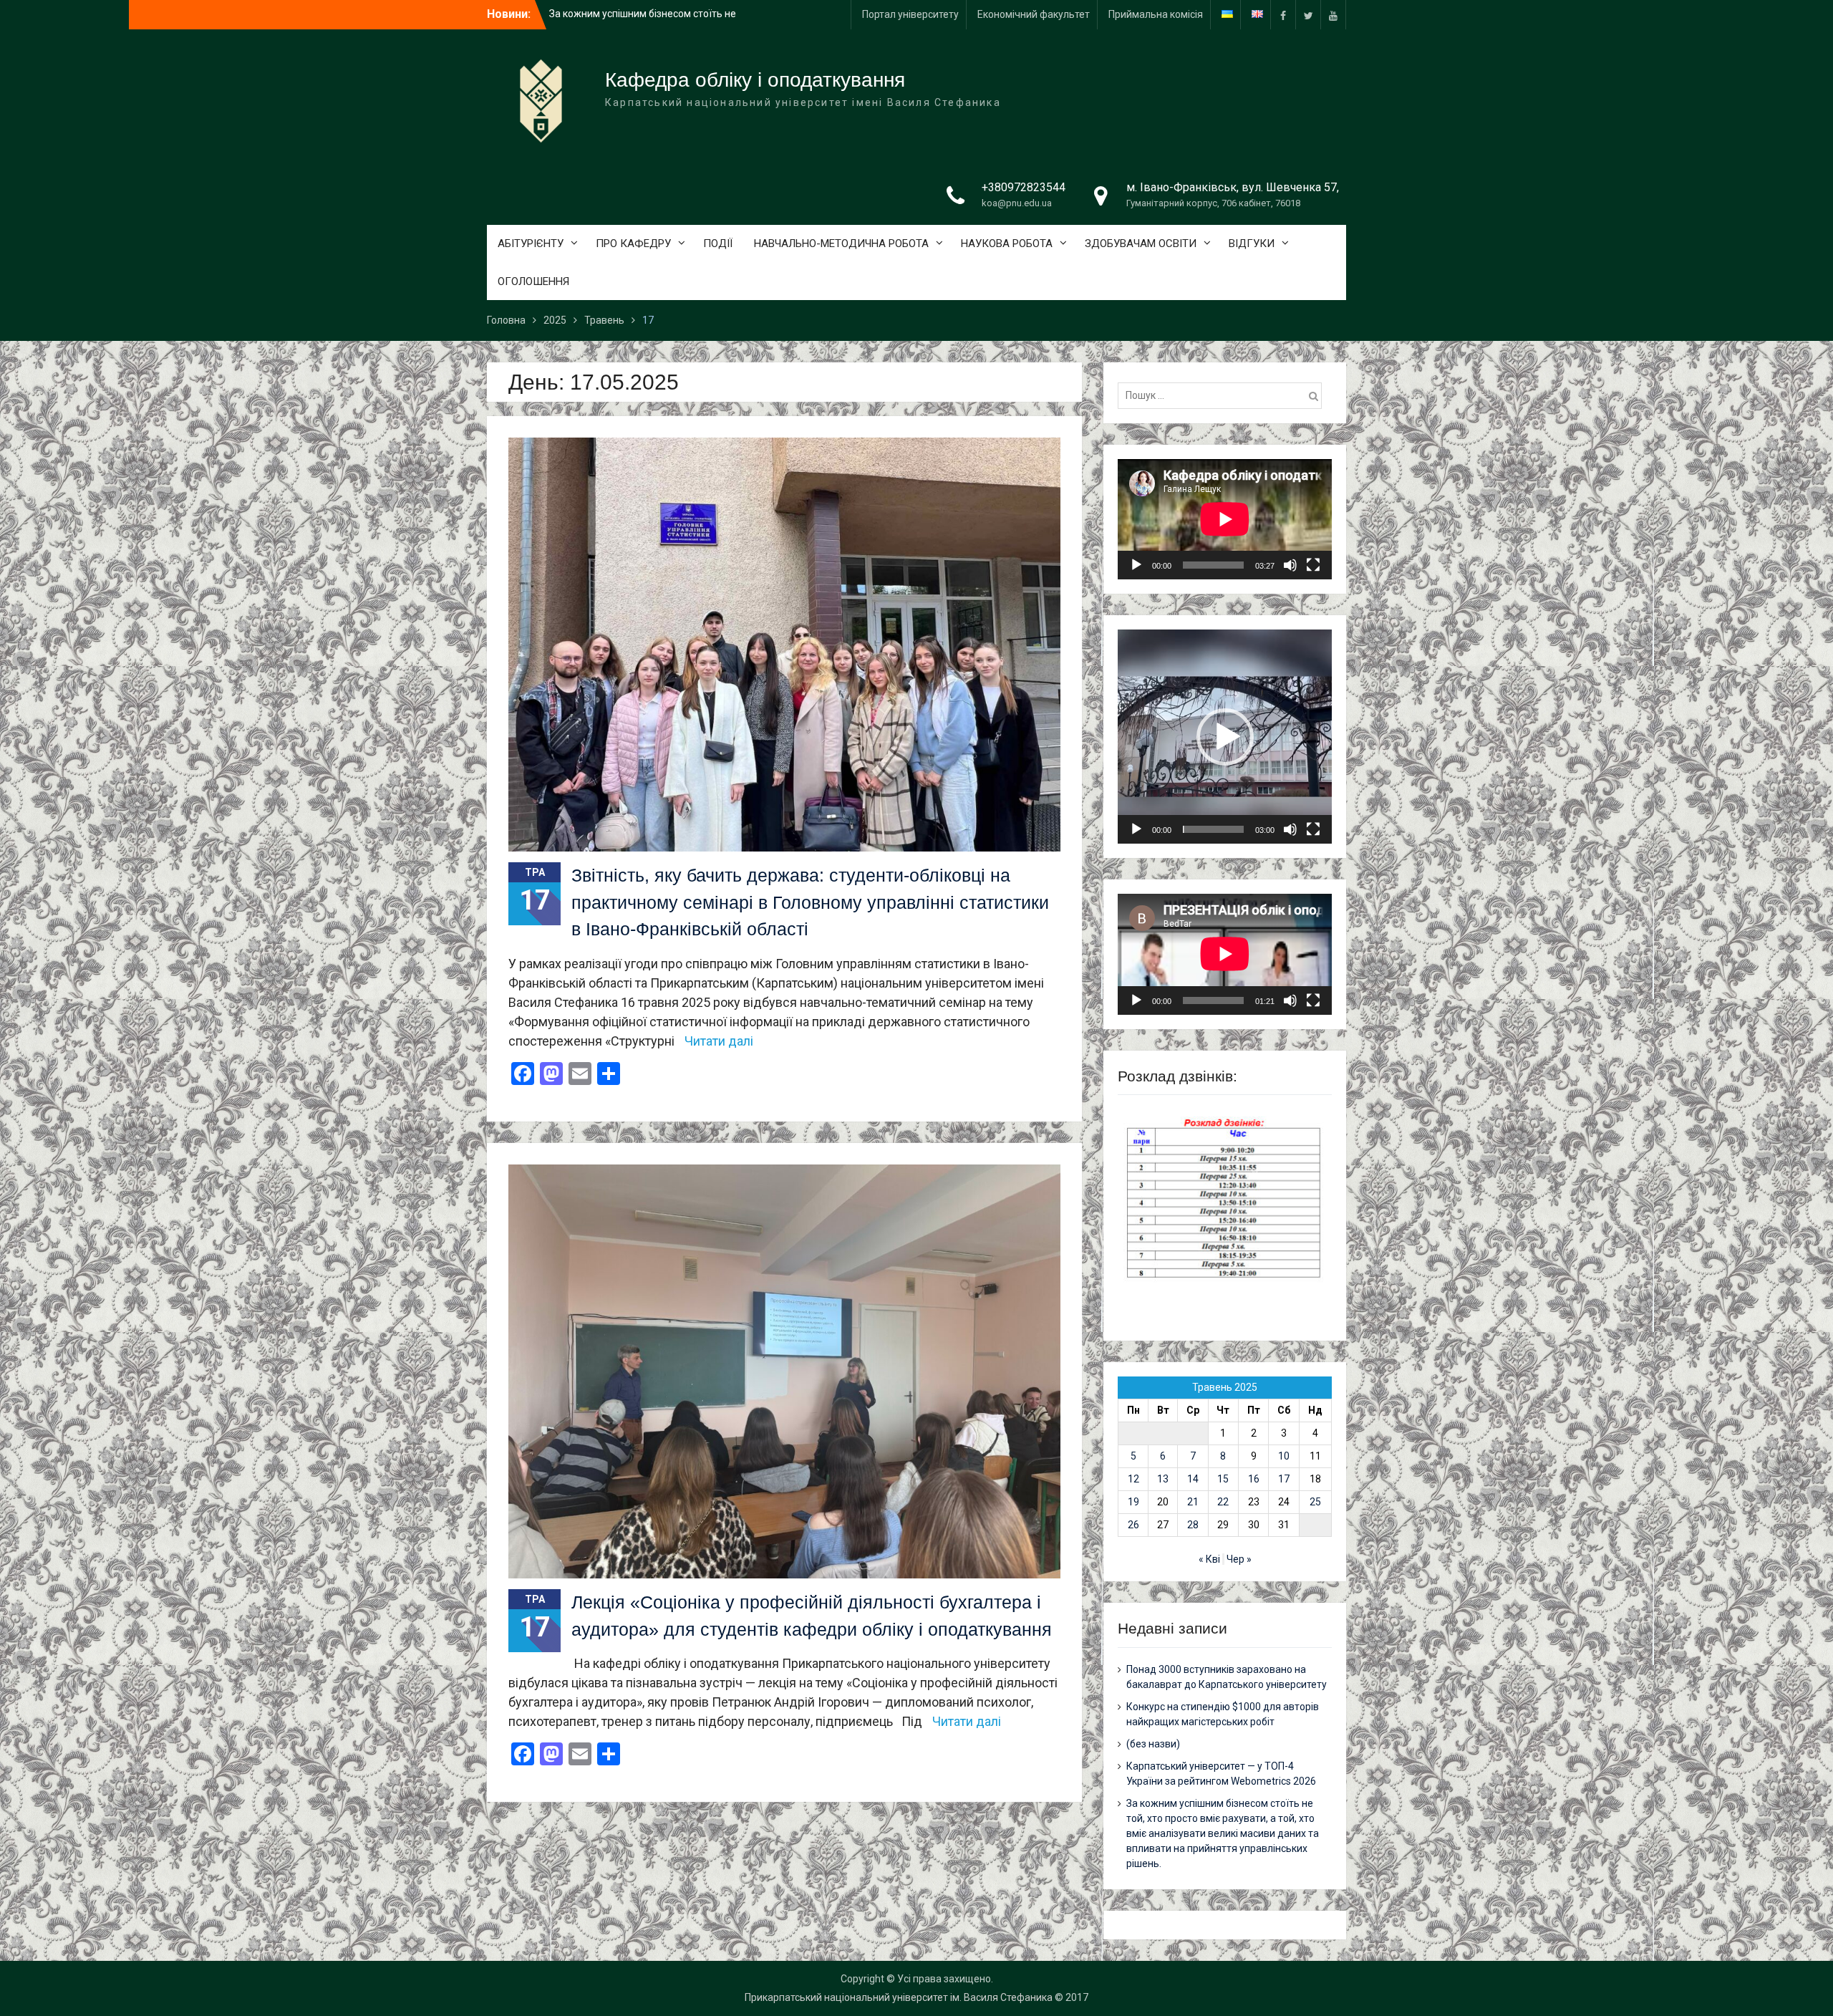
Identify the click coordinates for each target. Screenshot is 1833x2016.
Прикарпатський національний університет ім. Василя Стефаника (899, 1997)
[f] (1283, 15)
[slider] (1213, 829)
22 (1223, 1502)
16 (1254, 1479)
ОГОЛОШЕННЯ (533, 281)
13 (1163, 1479)
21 (1193, 1502)
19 (1133, 1502)
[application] (1225, 519)
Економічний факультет (1034, 14)
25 (1315, 1502)
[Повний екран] (1313, 565)
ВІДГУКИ (1252, 243)
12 (1133, 1479)
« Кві (1209, 1559)
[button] (1225, 737)
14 (1193, 1479)
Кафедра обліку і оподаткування (755, 80)
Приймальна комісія (1156, 14)
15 (1223, 1479)
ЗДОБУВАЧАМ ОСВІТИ (1141, 243)
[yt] (1333, 15)
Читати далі (719, 1041)
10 (1284, 1456)
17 (1284, 1479)
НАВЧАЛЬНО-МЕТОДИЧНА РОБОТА (841, 243)
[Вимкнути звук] (1290, 565)
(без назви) (1153, 1744)
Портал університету (910, 14)
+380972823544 (1024, 187)
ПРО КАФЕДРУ (633, 243)
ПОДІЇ (718, 243)
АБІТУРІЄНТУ (531, 243)
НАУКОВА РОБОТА (1007, 243)
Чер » (1239, 1559)
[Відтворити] (1136, 565)
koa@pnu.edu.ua (1017, 203)
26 (1133, 1525)
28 (1193, 1525)
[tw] (1308, 15)
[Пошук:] (1223, 395)
